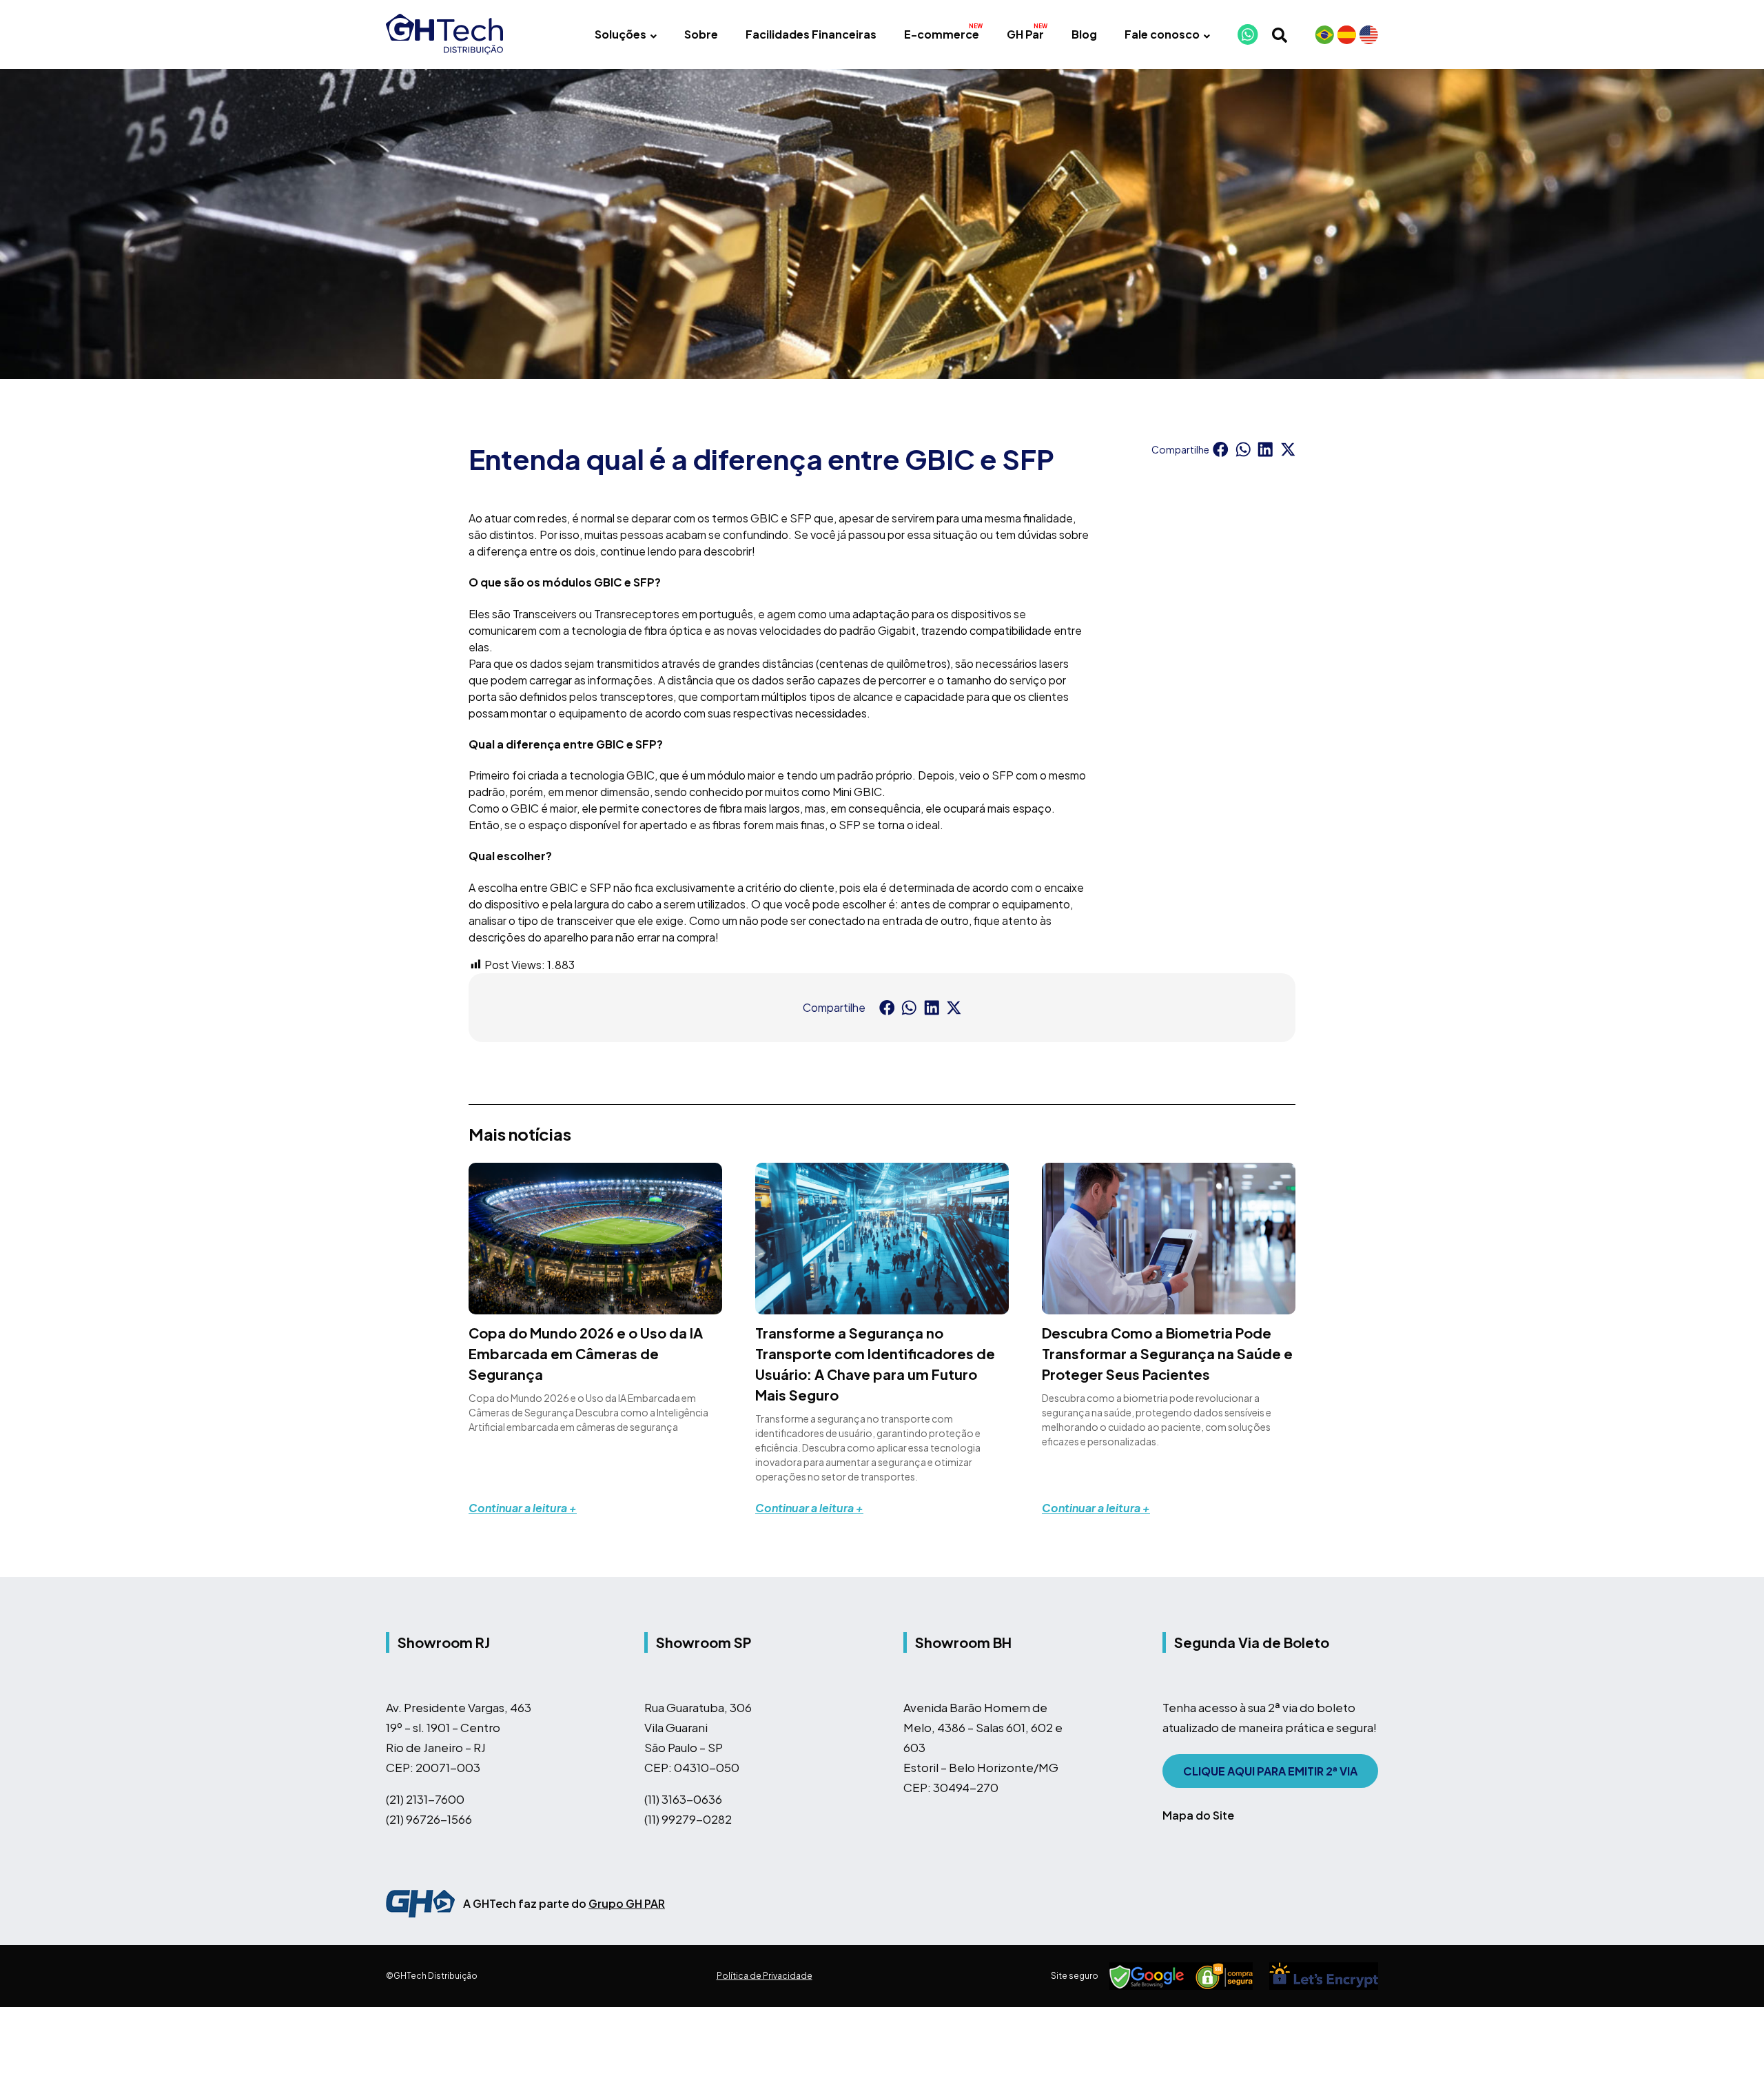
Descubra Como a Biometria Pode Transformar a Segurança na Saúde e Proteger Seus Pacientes (1167, 1353)
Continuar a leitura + (523, 1508)
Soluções (621, 34)
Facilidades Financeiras (811, 34)
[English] (1368, 34)
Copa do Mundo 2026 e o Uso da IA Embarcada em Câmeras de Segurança (586, 1353)
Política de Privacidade (765, 1976)
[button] (1221, 449)
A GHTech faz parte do (564, 1903)
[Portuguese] (1324, 34)
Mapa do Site (1198, 1815)
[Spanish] (1346, 34)
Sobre (701, 34)
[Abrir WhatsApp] (1730, 2041)
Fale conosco (1162, 34)
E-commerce (942, 34)
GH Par (1025, 34)
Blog (1084, 34)
